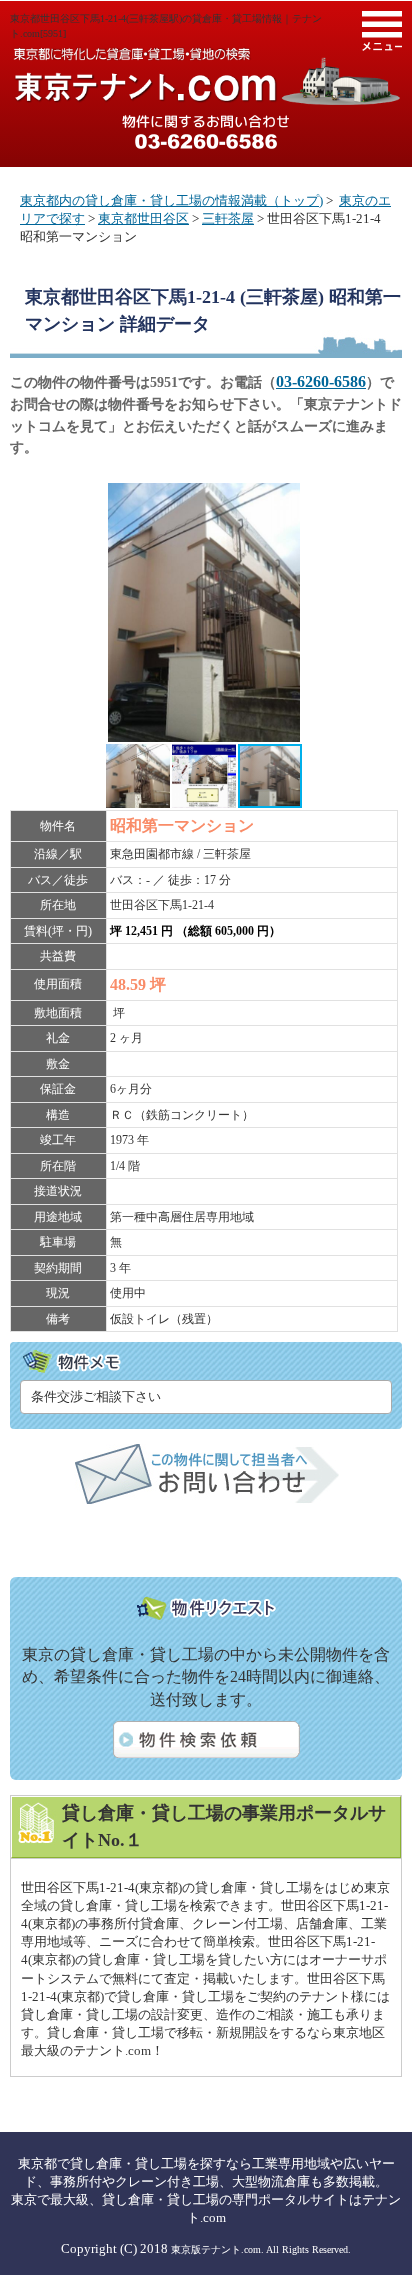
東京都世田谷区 (143, 218)
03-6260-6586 (321, 381)
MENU (382, 31)
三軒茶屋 (228, 218)
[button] (380, 501)
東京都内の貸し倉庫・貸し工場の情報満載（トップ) (171, 200)
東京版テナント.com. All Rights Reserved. (261, 2249)
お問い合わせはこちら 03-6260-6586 (206, 132)
